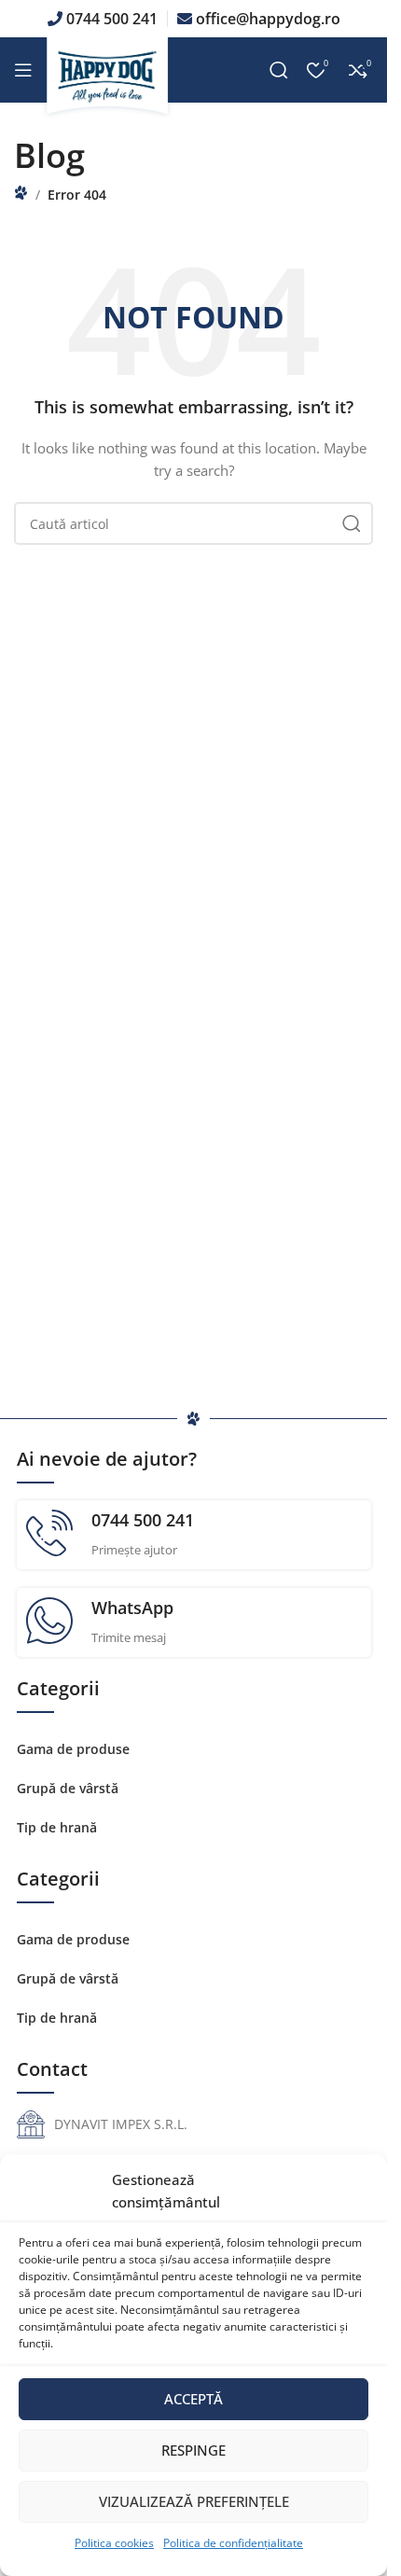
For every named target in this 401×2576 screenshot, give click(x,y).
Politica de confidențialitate (233, 2543)
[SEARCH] (352, 523)
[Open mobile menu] (23, 70)
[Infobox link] (194, 1535)
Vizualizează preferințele (194, 2501)
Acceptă (194, 2399)
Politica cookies (114, 2543)
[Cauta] (279, 70)
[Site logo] (110, 78)
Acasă (21, 193)
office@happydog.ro (268, 19)
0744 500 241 (112, 19)
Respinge (194, 2450)
